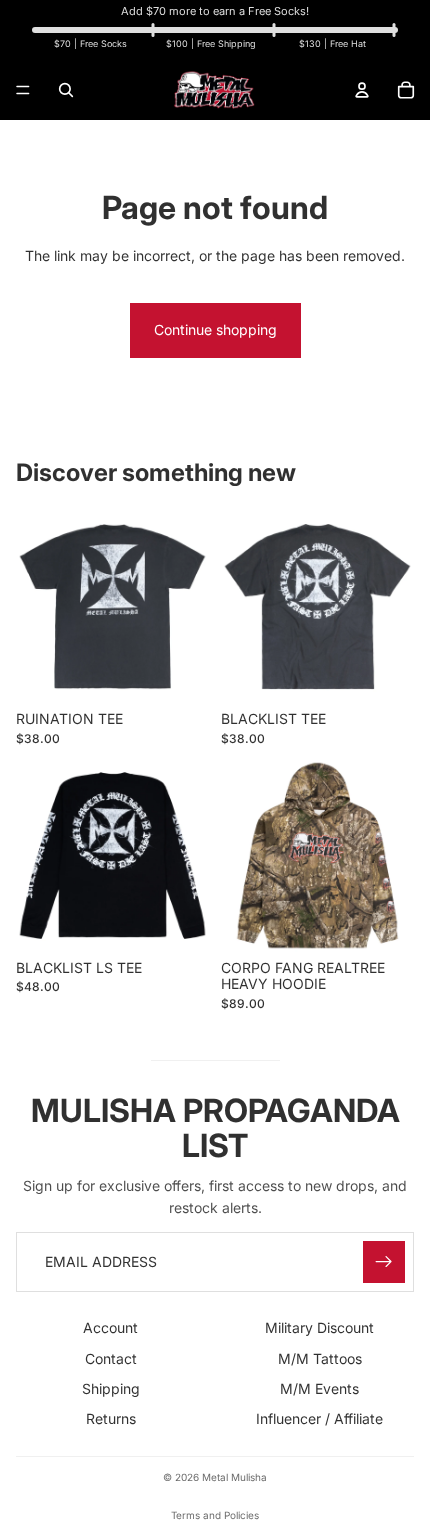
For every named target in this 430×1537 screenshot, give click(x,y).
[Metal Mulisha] (214, 90)
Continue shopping (215, 329)
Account (110, 1328)
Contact (111, 1358)
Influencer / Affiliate (319, 1419)
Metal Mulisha (234, 1477)
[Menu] (23, 90)
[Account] (362, 90)
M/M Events (319, 1388)
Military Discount (319, 1328)
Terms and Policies (215, 1515)
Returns (111, 1419)
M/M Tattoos (320, 1358)
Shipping (111, 1388)
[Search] (66, 90)
